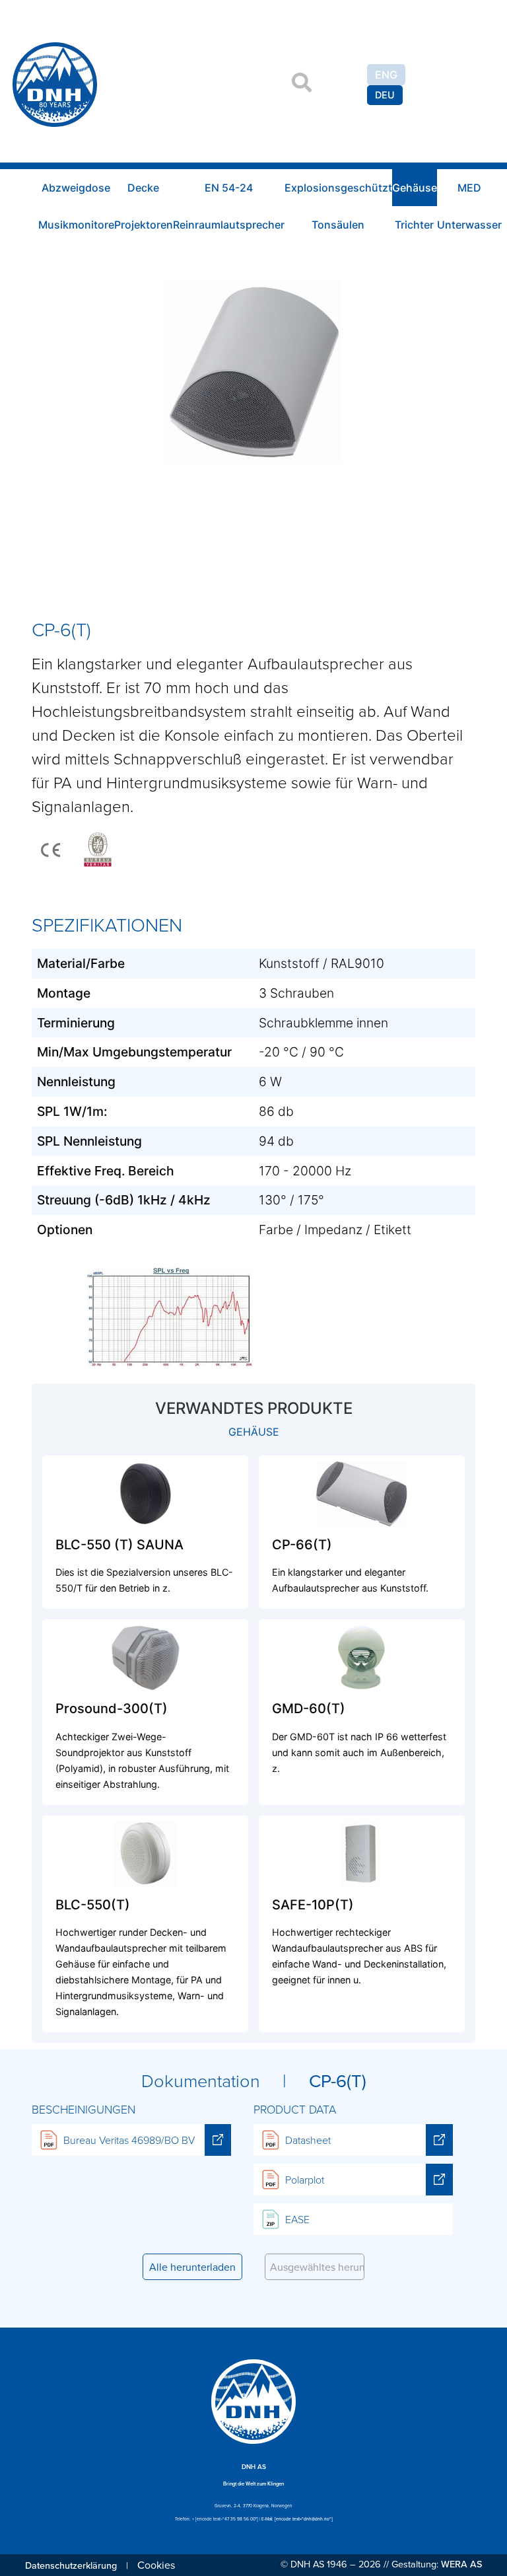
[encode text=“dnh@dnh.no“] (304, 2519)
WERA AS (461, 2564)
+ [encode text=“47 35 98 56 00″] (225, 2519)
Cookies (156, 2565)
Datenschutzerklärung (71, 2565)
